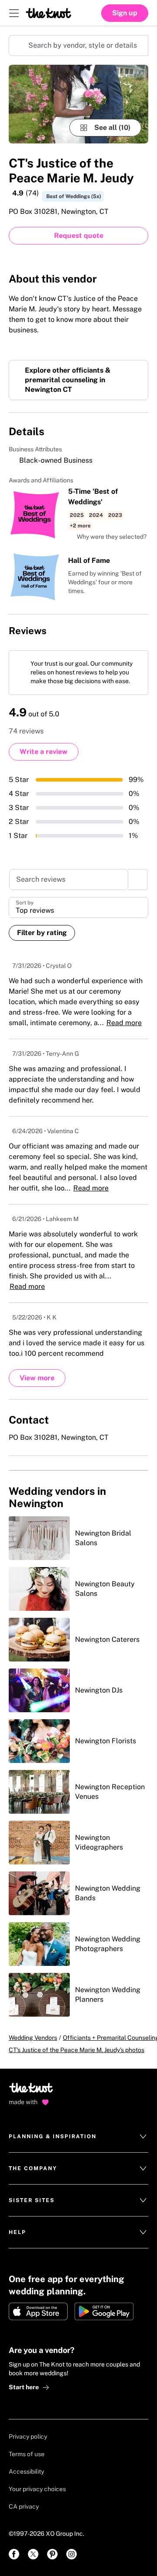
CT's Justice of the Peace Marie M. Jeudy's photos (77, 2050)
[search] (138, 880)
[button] (107, 537)
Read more (124, 1023)
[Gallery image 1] (78, 104)
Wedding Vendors (33, 2038)
